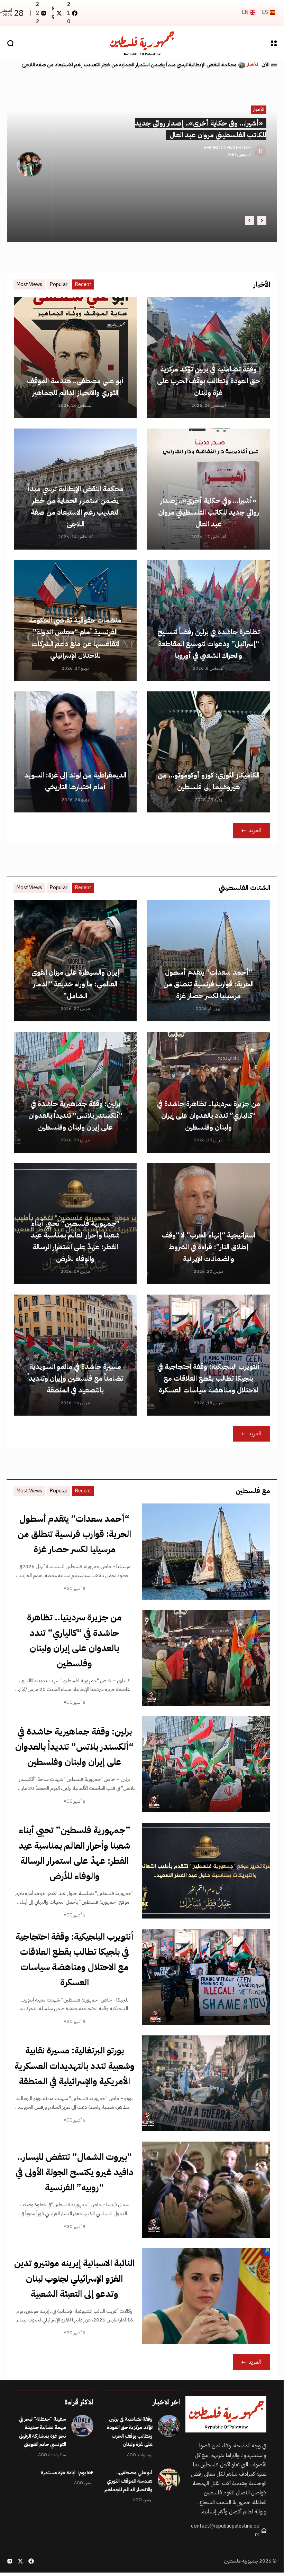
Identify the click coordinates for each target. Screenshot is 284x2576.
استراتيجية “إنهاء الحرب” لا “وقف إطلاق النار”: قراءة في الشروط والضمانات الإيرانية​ (208, 1247)
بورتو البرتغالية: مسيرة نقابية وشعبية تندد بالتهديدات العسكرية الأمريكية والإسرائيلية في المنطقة (75, 2066)
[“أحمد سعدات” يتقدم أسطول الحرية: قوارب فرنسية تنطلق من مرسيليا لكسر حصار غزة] (206, 1552)
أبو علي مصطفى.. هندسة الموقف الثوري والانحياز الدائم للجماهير (128, 2481)
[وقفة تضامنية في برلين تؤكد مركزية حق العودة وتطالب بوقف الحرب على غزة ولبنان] (169, 2426)
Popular (58, 284)
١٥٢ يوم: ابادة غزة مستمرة (67, 2473)
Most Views (29, 284)
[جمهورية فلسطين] (142, 43)
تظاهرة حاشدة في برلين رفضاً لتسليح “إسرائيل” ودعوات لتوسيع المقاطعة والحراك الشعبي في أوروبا (136, 65)
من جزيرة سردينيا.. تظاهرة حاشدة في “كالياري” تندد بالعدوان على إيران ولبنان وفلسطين (209, 1115)
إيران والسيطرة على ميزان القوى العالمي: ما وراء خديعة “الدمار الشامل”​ (75, 984)
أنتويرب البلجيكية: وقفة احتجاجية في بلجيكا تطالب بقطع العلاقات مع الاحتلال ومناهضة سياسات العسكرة (209, 1378)
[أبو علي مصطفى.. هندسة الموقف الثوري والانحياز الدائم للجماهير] (169, 2480)
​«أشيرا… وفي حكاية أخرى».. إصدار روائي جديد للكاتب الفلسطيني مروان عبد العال (209, 512)
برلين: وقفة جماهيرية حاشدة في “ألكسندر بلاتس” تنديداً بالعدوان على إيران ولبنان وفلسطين (75, 1115)
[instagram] (10, 2561)
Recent (83, 284)
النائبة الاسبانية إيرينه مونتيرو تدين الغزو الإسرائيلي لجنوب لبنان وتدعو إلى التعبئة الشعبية (74, 2278)
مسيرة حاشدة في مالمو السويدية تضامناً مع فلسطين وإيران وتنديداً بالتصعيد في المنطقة (75, 1378)
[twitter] (20, 2561)
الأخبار (253, 65)
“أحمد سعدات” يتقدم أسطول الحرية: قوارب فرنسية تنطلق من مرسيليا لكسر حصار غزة (208, 984)
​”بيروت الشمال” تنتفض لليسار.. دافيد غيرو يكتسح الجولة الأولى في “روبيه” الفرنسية (75, 2172)
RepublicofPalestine (227, 148)
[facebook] (31, 2561)
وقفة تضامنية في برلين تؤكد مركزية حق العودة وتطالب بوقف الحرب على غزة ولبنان (209, 381)
